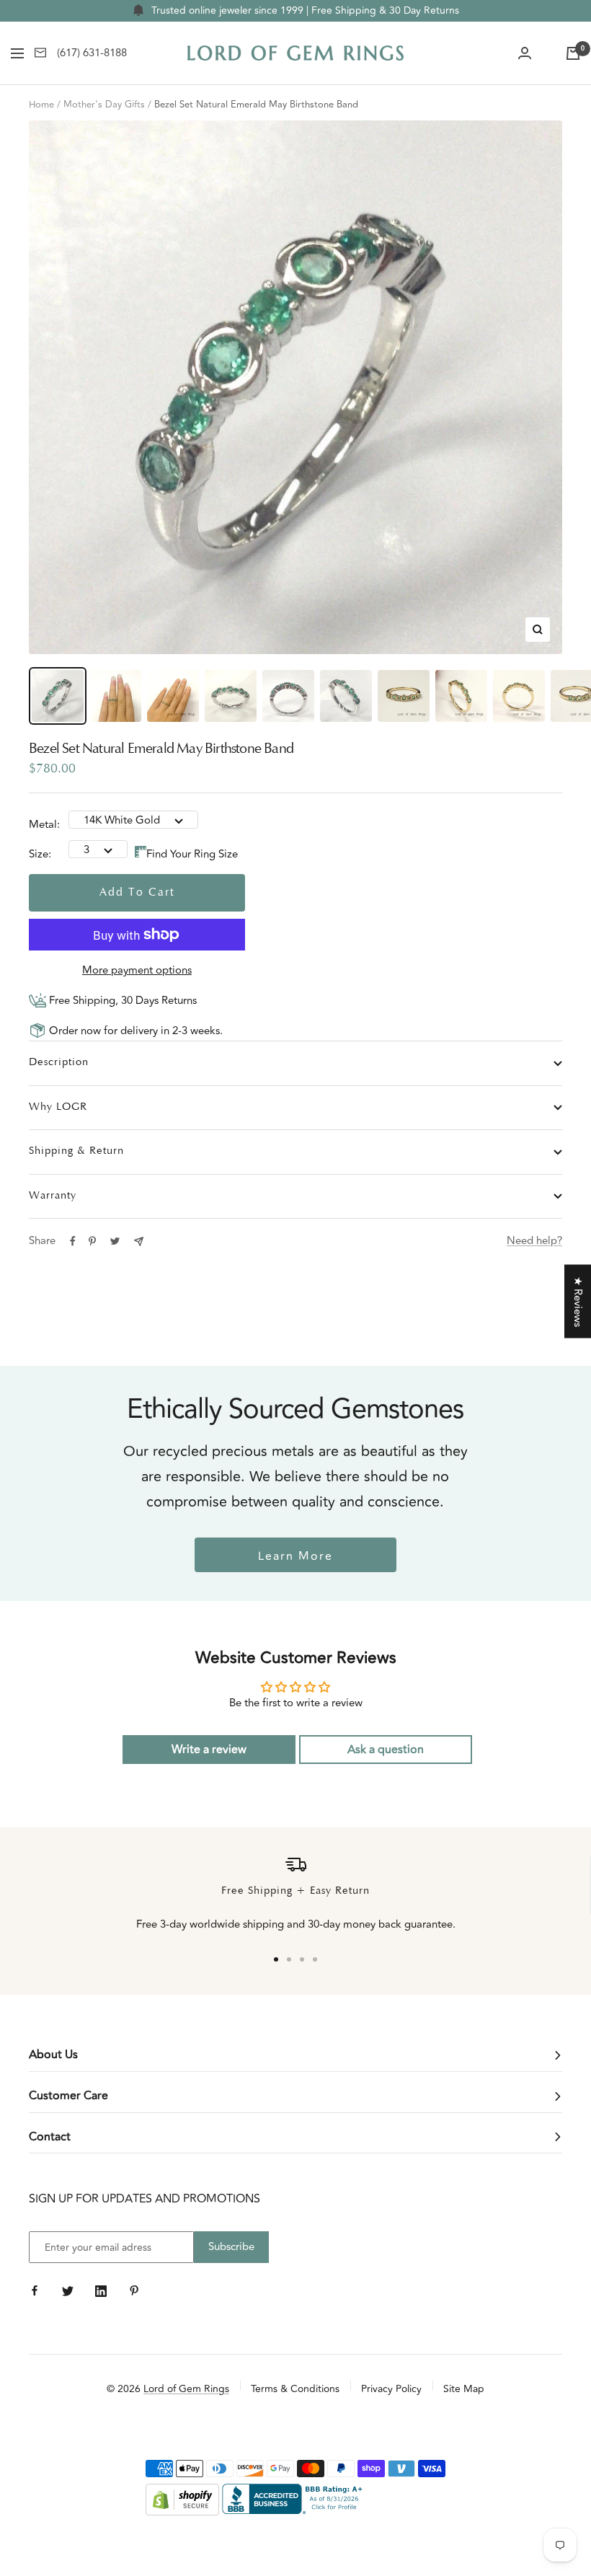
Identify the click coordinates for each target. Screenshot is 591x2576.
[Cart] (573, 53)
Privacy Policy (391, 2389)
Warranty (53, 1196)
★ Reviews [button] (578, 1302)
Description (59, 1063)
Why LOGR (58, 1107)
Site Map (464, 2389)
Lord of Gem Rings (186, 2389)
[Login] (525, 53)
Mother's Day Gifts (104, 105)
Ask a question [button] (386, 1750)
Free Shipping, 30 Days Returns (121, 1001)
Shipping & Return (76, 1151)
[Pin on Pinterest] (92, 1241)
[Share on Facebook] (73, 1241)
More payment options (137, 970)
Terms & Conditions (295, 2389)
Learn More (295, 1556)
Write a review (209, 1750)
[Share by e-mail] (139, 1241)
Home (41, 105)
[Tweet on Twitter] (115, 1241)
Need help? (534, 1241)
